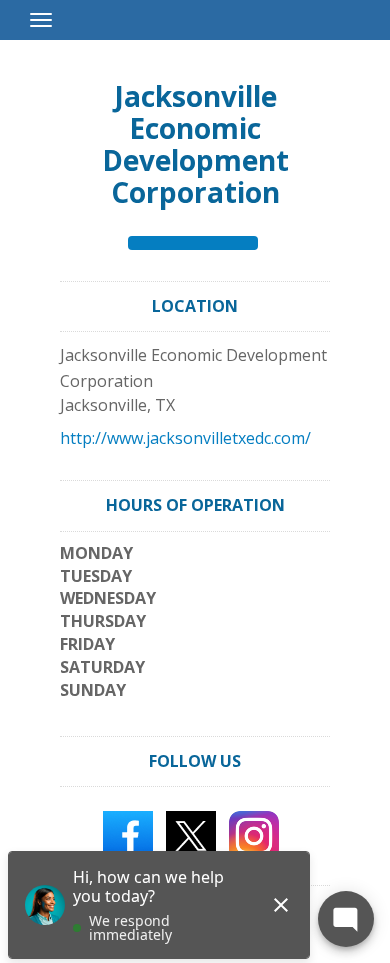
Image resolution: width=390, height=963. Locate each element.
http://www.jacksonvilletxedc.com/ (185, 438)
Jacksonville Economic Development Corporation (195, 144)
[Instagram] (254, 835)
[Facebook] (128, 835)
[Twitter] (191, 835)
